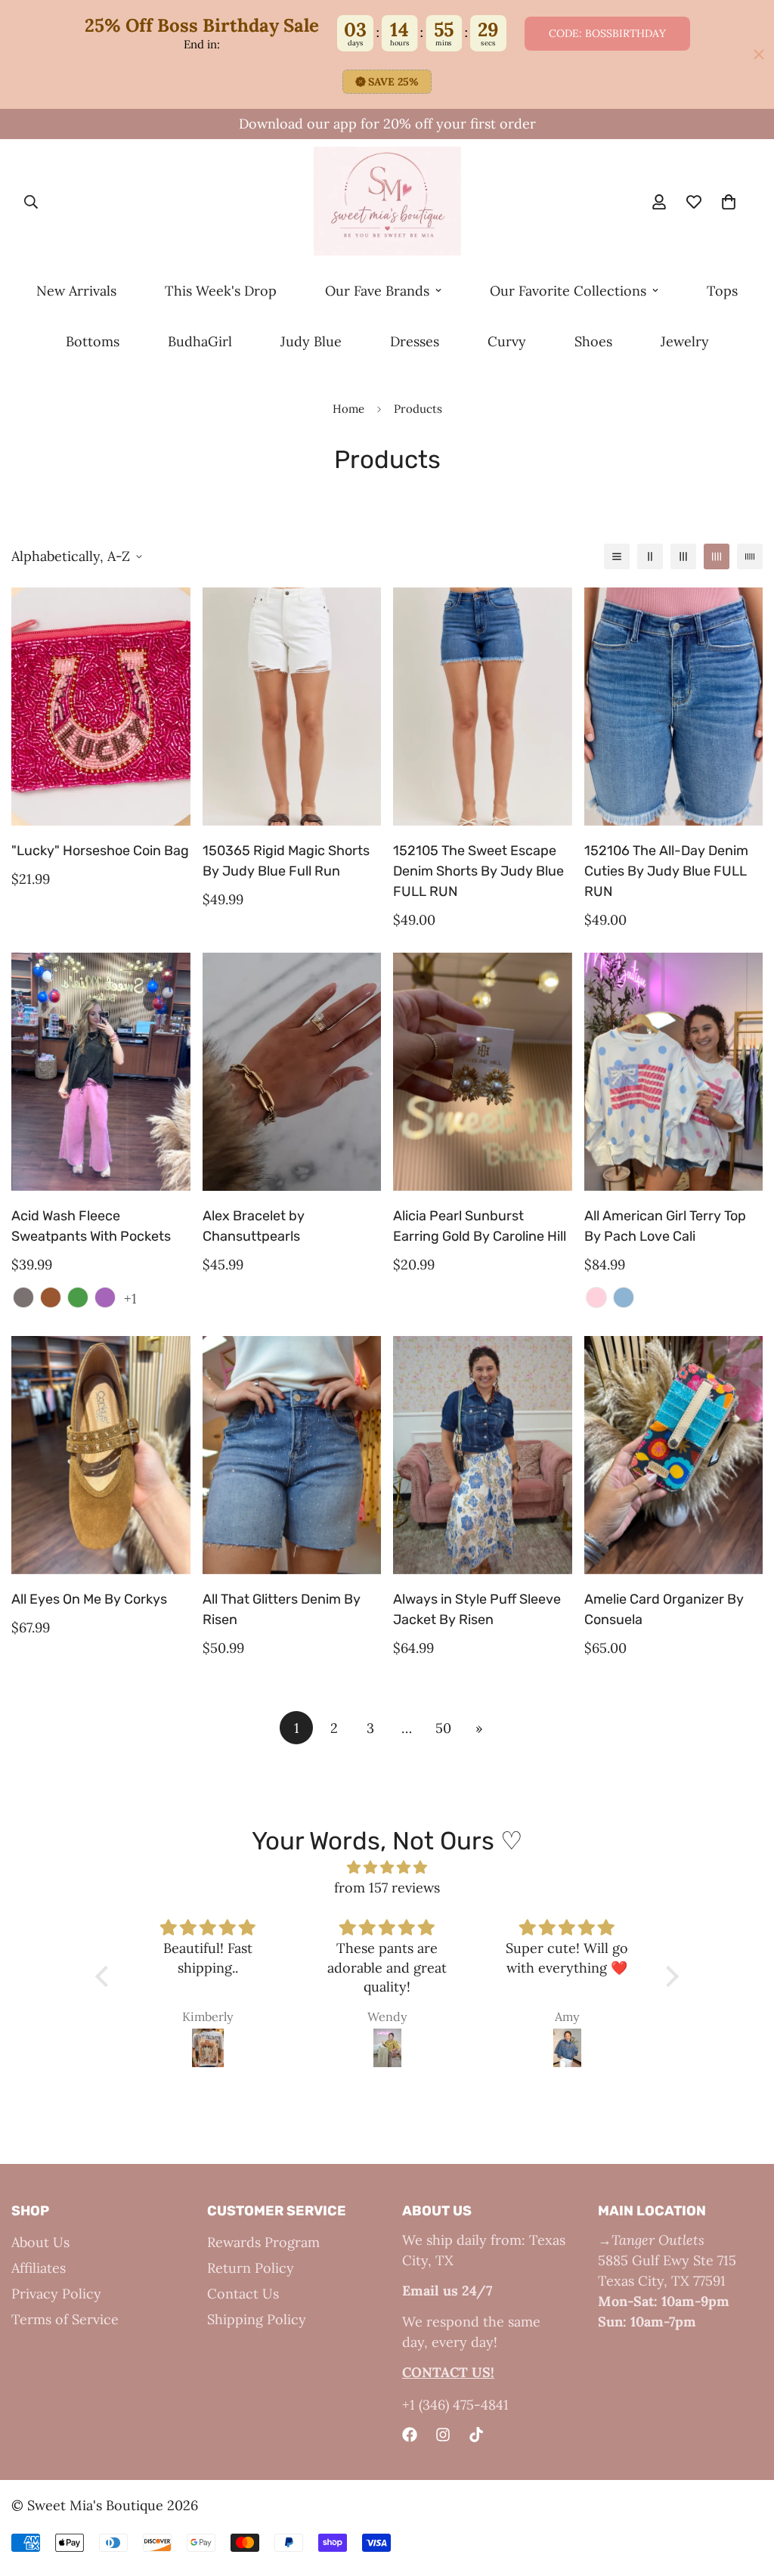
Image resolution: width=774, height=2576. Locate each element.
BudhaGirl (200, 341)
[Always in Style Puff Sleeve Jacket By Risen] (483, 1455)
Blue (624, 1297)
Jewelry (685, 341)
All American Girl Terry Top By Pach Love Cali (665, 1226)
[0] (729, 203)
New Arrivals (76, 291)
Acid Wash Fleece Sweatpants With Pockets (91, 1226)
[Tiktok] (476, 2435)
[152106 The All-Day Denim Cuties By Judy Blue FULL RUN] (674, 707)
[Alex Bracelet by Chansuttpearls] (292, 1072)
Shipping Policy (257, 2319)
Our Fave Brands (377, 291)
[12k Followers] (443, 2435)
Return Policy (251, 2268)
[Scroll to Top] (745, 2494)
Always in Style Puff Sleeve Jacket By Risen (477, 1609)
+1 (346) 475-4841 (455, 2405)
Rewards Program (263, 2242)
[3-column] (683, 556)
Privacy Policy (56, 2294)
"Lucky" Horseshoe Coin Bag (100, 851)
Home (348, 409)
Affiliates (39, 2268)
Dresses (415, 341)
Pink (596, 1297)
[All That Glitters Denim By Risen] (292, 1455)
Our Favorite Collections (568, 291)
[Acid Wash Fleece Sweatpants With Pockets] (101, 1072)
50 (443, 1728)
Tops (722, 291)
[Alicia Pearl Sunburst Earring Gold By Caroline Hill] (483, 1072)
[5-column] (750, 556)
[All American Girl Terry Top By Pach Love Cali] (674, 1072)
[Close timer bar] (759, 54)
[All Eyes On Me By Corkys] (101, 1455)
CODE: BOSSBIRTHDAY (607, 33)
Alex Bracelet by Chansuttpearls (254, 1226)
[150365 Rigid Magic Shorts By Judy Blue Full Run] (292, 707)
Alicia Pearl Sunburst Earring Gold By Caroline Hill (480, 1226)
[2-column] (650, 556)
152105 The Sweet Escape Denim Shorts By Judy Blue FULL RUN (478, 871)
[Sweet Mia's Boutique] (387, 202)
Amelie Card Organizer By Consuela (664, 1609)
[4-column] (717, 556)
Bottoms (93, 341)
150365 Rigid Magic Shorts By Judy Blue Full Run (286, 861)
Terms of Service (65, 2319)
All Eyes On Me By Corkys (89, 1599)
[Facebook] (410, 2435)
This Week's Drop (221, 291)
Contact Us (243, 2294)
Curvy (507, 341)
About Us (40, 2242)
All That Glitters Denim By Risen (282, 1609)
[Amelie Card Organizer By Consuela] (674, 1455)
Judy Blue (311, 341)
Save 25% (393, 82)
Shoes (593, 341)
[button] (106, 1976)
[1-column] (617, 556)
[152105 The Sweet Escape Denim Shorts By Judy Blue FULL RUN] (483, 707)
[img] (387, 1867)
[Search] (31, 203)
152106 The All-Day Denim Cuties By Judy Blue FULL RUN (666, 871)
